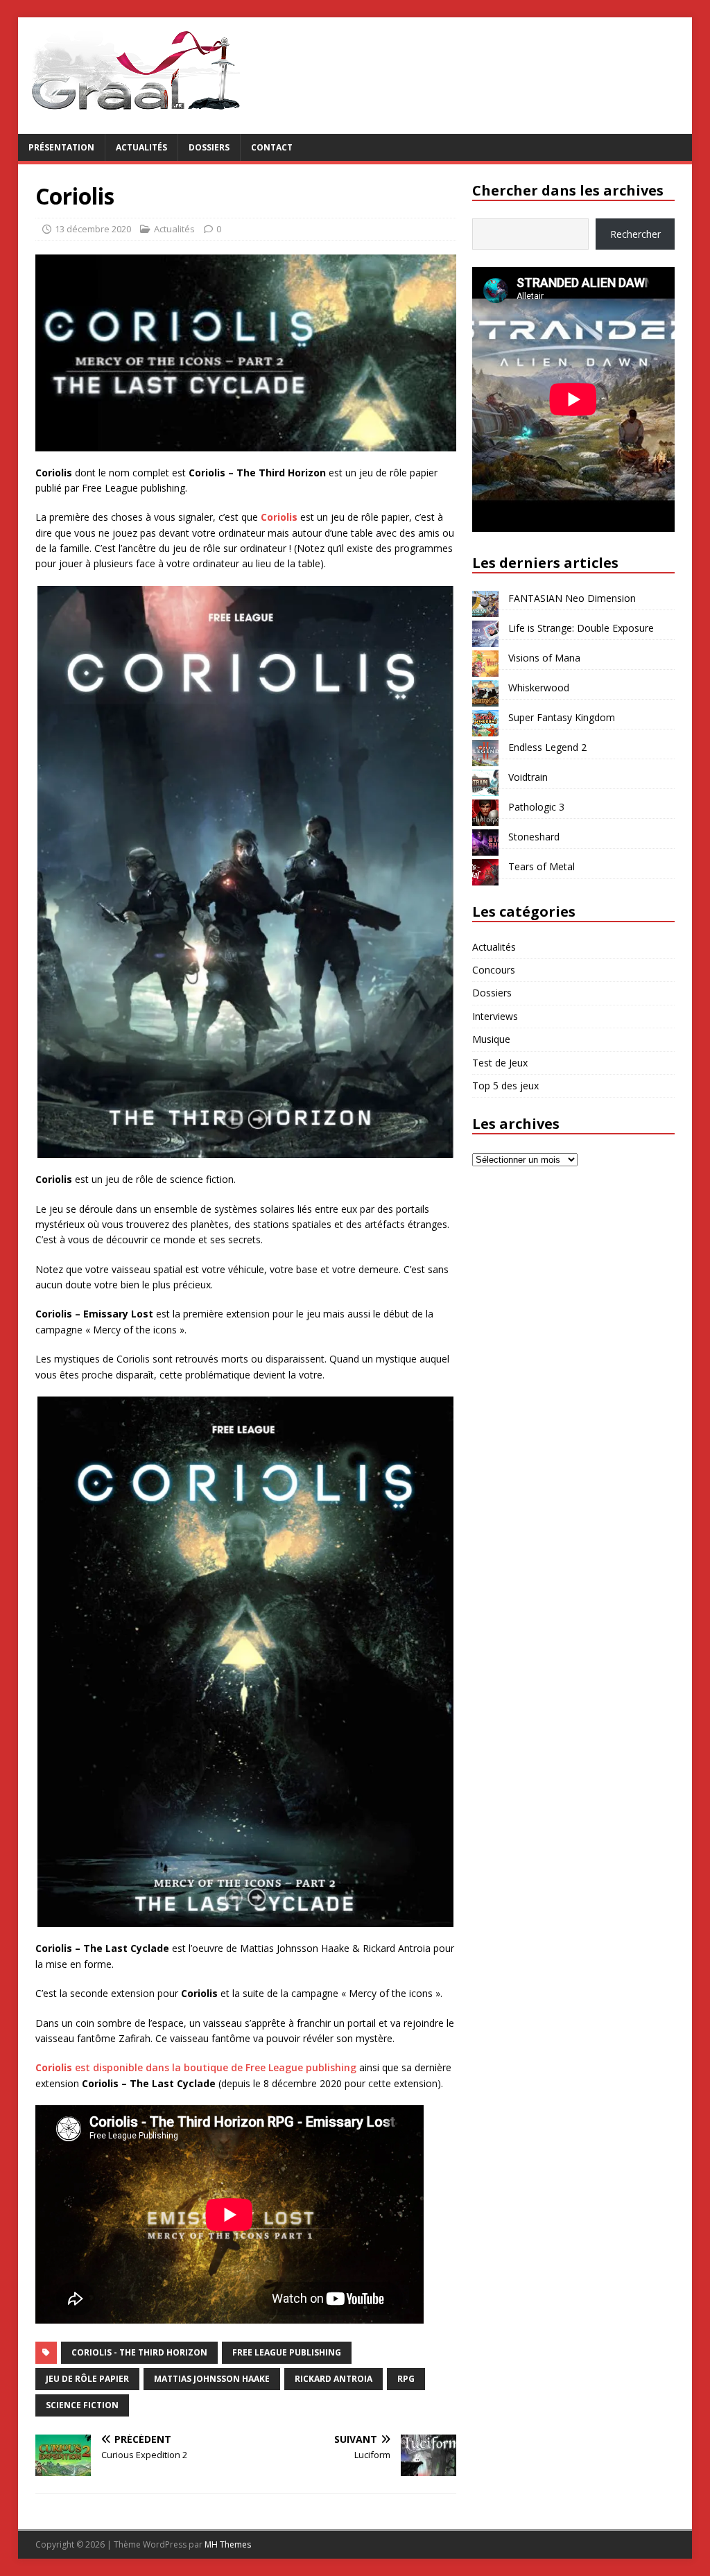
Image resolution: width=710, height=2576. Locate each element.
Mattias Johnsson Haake (212, 2379)
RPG (406, 2379)
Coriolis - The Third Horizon (139, 2352)
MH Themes (228, 2544)
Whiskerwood (539, 688)
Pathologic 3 (536, 807)
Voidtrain (528, 777)
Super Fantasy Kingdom (562, 717)
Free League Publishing (287, 2352)
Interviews (495, 1016)
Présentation (61, 147)
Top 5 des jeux (505, 1086)
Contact (272, 147)
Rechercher (635, 234)
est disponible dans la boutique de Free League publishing (196, 2067)
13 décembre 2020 (93, 229)
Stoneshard (534, 837)
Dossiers (209, 147)
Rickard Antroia (334, 2379)
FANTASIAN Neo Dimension (572, 598)
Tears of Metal (542, 866)
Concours (494, 970)
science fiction (82, 2405)
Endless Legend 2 (547, 747)
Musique (491, 1039)
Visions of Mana (544, 658)
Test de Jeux (500, 1063)
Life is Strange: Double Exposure (581, 628)
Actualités (141, 147)
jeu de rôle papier (87, 2379)
